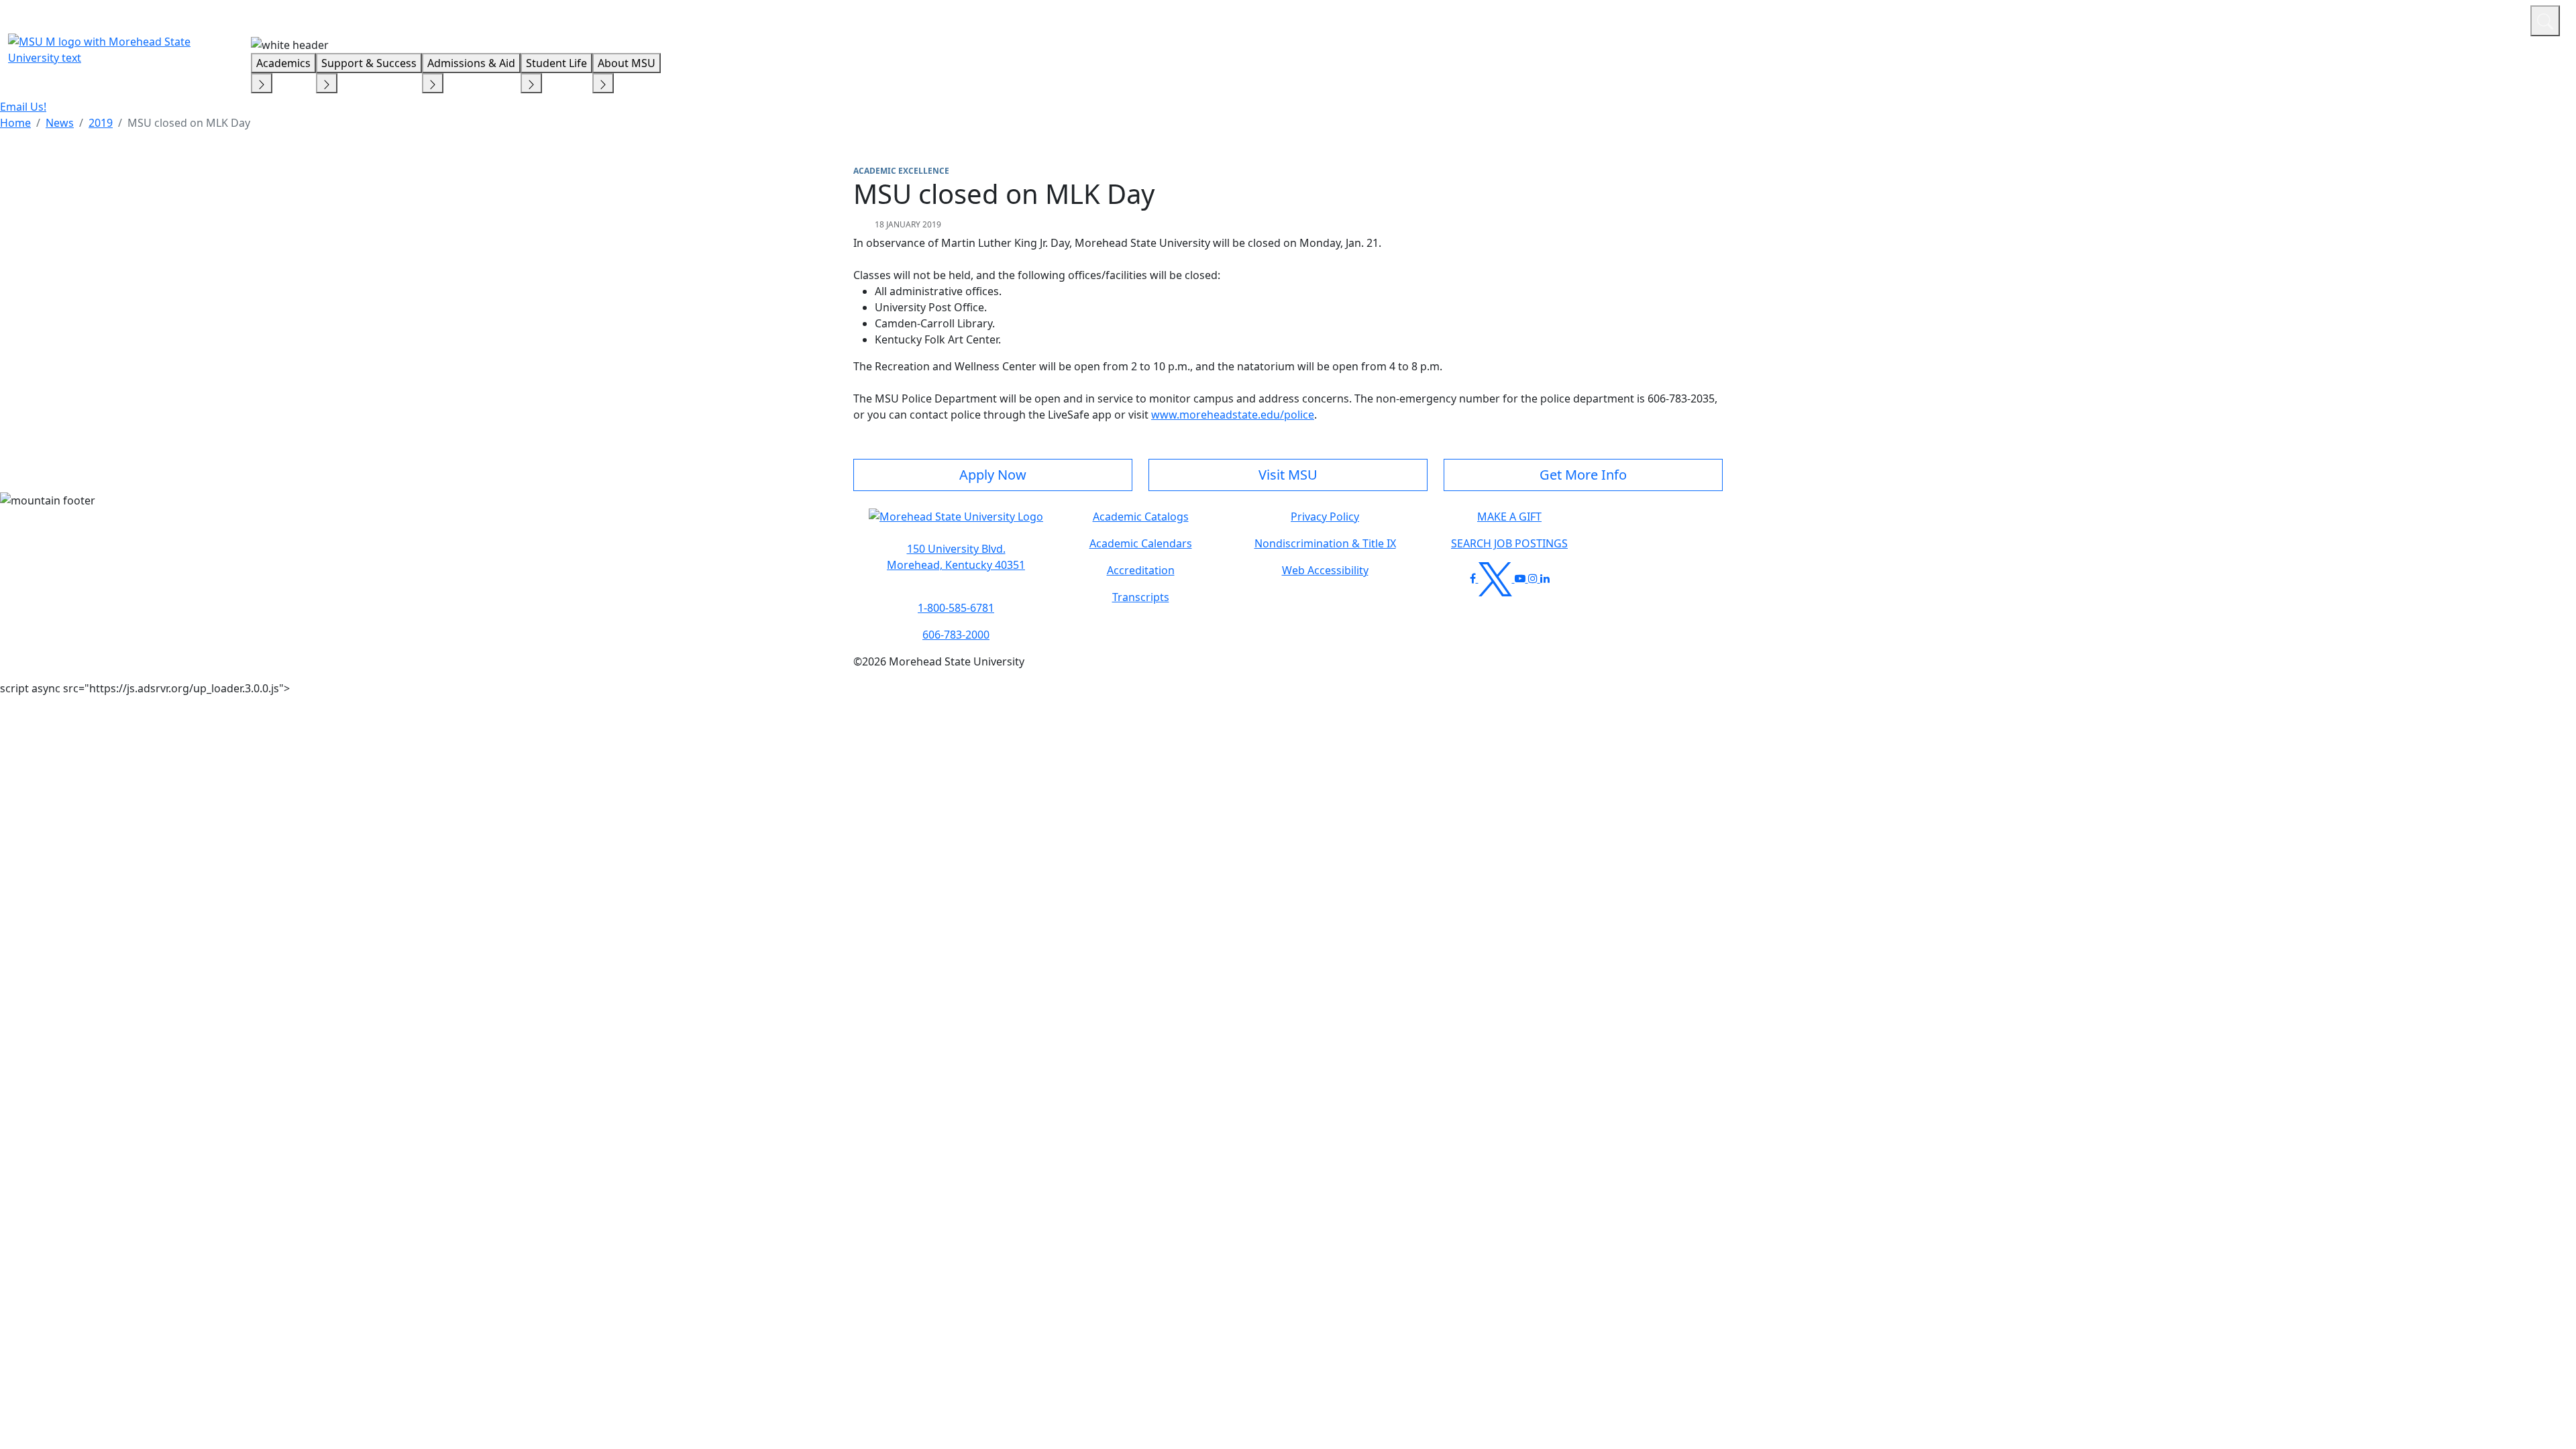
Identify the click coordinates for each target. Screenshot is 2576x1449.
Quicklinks (2346, 19)
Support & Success (369, 63)
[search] (2545, 21)
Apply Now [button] (993, 475)
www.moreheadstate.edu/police (1233, 415)
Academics (283, 63)
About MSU (627, 63)
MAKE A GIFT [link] (1509, 517)
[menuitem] (15, 123)
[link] (956, 557)
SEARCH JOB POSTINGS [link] (1509, 543)
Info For (2264, 19)
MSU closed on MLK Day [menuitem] (189, 123)
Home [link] (15, 123)
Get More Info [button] (1583, 475)
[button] (956, 523)
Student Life (556, 63)
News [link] (60, 123)
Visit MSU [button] (1288, 475)
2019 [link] (101, 123)
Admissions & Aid (471, 63)
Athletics (2495, 19)
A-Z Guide (2430, 19)
